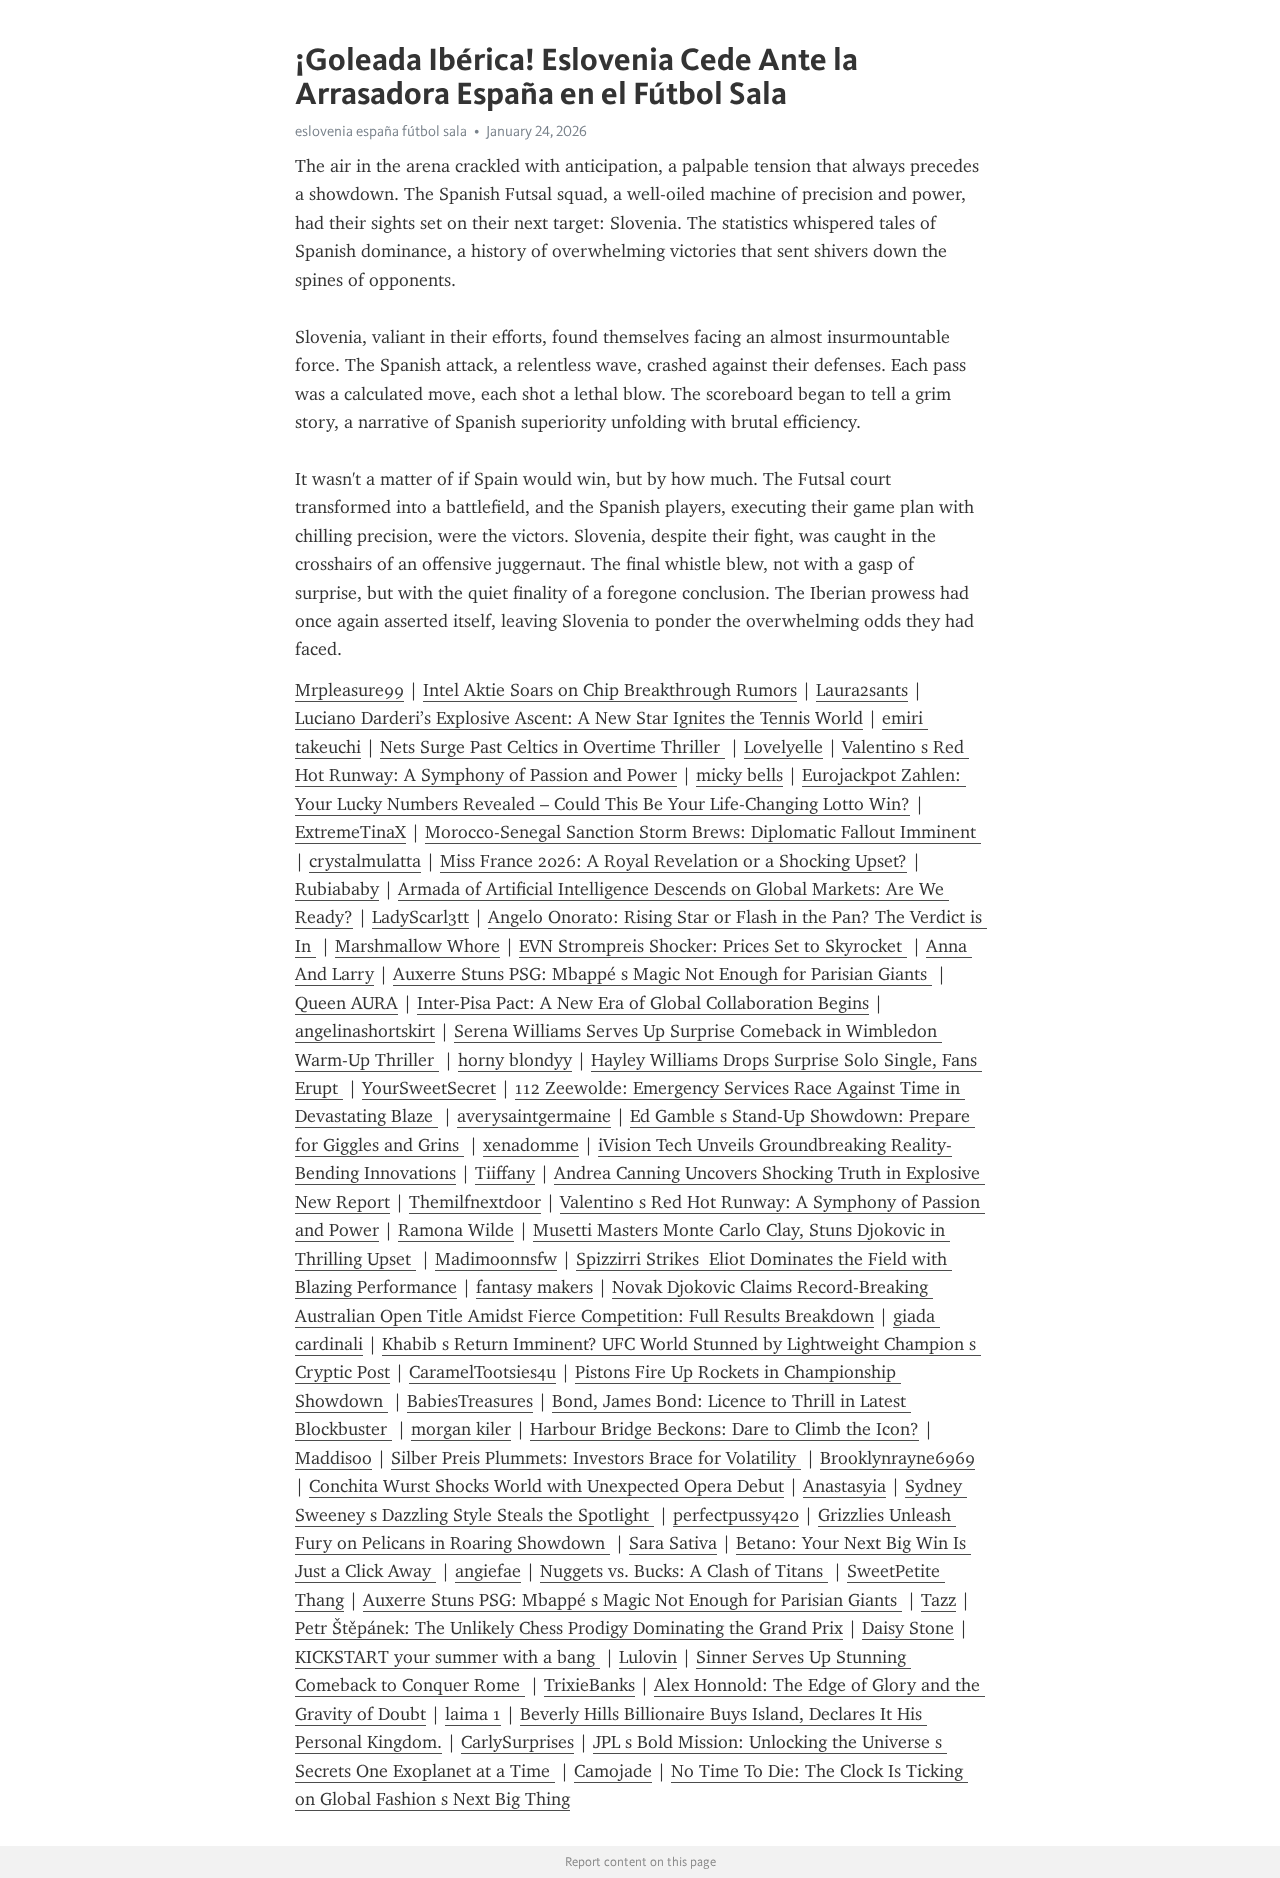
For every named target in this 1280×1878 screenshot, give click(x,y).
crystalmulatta (365, 861)
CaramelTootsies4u (482, 1372)
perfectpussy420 (736, 1515)
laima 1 (473, 1714)
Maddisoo (333, 1458)
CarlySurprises (517, 1742)
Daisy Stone (908, 1628)
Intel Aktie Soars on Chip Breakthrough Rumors (610, 690)
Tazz (938, 1600)
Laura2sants (862, 690)
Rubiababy (337, 889)
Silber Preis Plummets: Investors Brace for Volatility (596, 1458)
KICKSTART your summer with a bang (447, 1657)
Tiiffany (505, 1173)
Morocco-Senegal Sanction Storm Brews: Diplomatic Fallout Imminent (703, 832)
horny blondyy (515, 1060)
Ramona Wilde (456, 1230)
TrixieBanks (589, 1685)
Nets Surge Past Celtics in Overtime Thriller (552, 747)
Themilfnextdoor (475, 1202)
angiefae (488, 1571)
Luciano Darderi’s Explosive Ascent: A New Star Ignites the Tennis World (579, 718)
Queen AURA (346, 1003)
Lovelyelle (783, 747)
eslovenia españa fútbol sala (381, 131)
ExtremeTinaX (350, 832)
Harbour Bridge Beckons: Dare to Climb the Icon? (724, 1429)
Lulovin (648, 1657)
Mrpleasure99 (349, 690)
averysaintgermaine (534, 1116)
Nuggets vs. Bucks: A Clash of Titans (684, 1571)
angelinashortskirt (365, 1031)
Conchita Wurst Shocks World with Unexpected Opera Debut (546, 1486)
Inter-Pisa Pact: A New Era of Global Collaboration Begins (643, 1003)
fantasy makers (534, 1287)
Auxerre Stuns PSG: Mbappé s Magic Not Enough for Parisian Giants (662, 974)
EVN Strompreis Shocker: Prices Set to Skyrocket (713, 946)
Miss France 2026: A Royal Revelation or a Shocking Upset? (673, 861)
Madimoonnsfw (496, 1259)
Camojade (613, 1771)
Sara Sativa (673, 1543)
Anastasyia (844, 1486)
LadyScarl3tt (420, 917)
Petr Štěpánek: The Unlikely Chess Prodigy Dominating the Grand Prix (569, 1628)
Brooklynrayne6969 (897, 1458)
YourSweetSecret (429, 1088)
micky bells (739, 775)
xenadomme (531, 1145)
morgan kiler (461, 1429)
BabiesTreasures (470, 1401)
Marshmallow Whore (417, 946)
